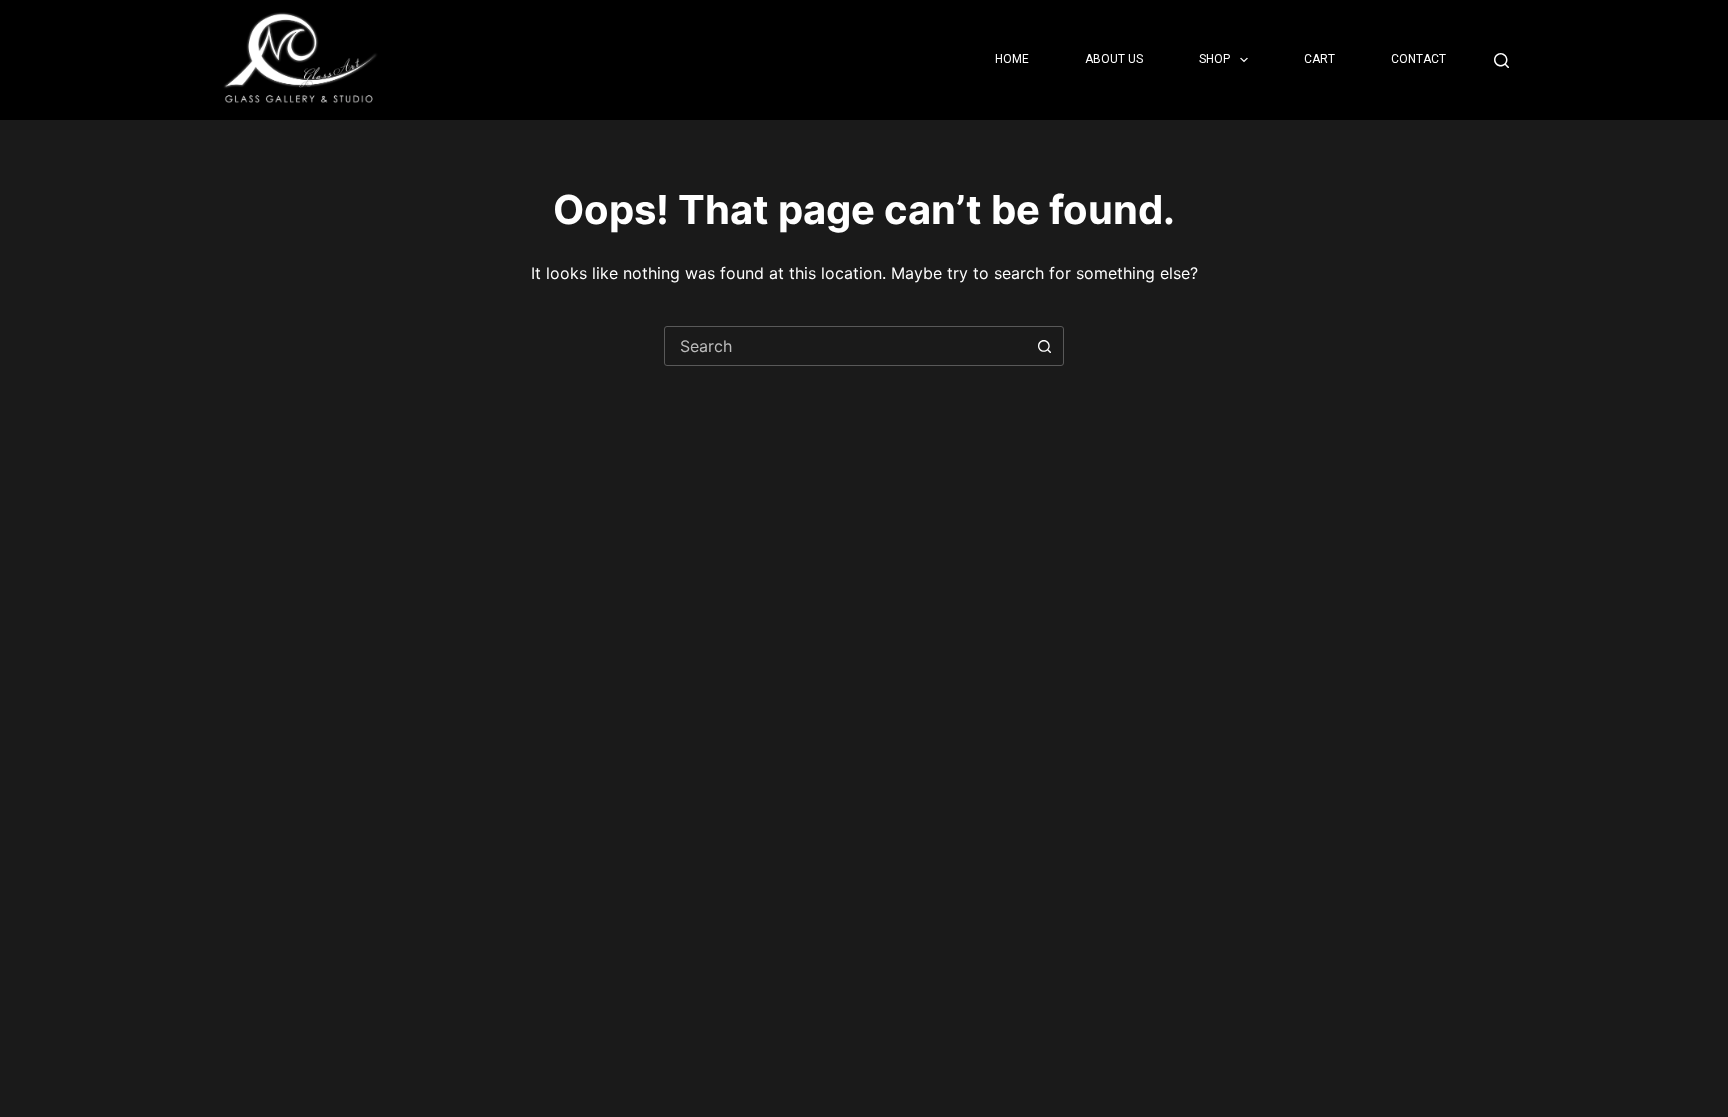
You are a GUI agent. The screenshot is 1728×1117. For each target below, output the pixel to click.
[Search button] (1044, 346)
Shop (1214, 59)
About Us (1114, 59)
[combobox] (845, 346)
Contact (1418, 59)
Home (1012, 59)
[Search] (1501, 60)
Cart (1319, 59)
